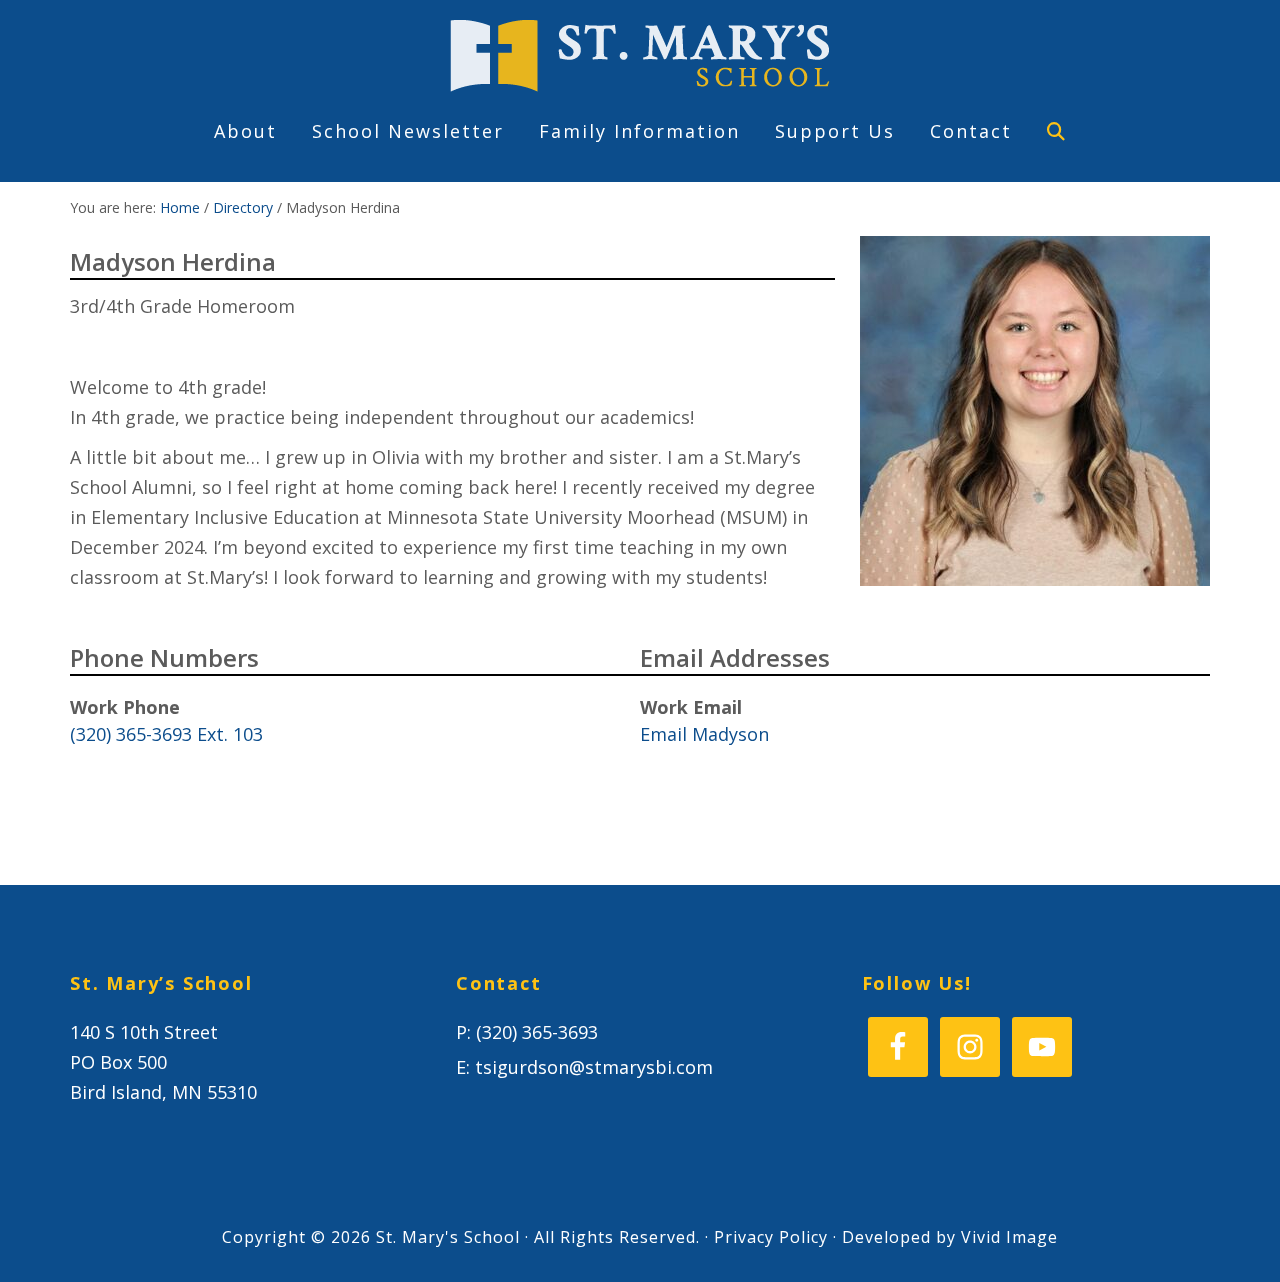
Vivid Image (1009, 1237)
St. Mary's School (640, 56)
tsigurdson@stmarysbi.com (594, 1067)
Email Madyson (704, 734)
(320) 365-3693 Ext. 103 (166, 734)
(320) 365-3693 (537, 1032)
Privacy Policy (771, 1237)
